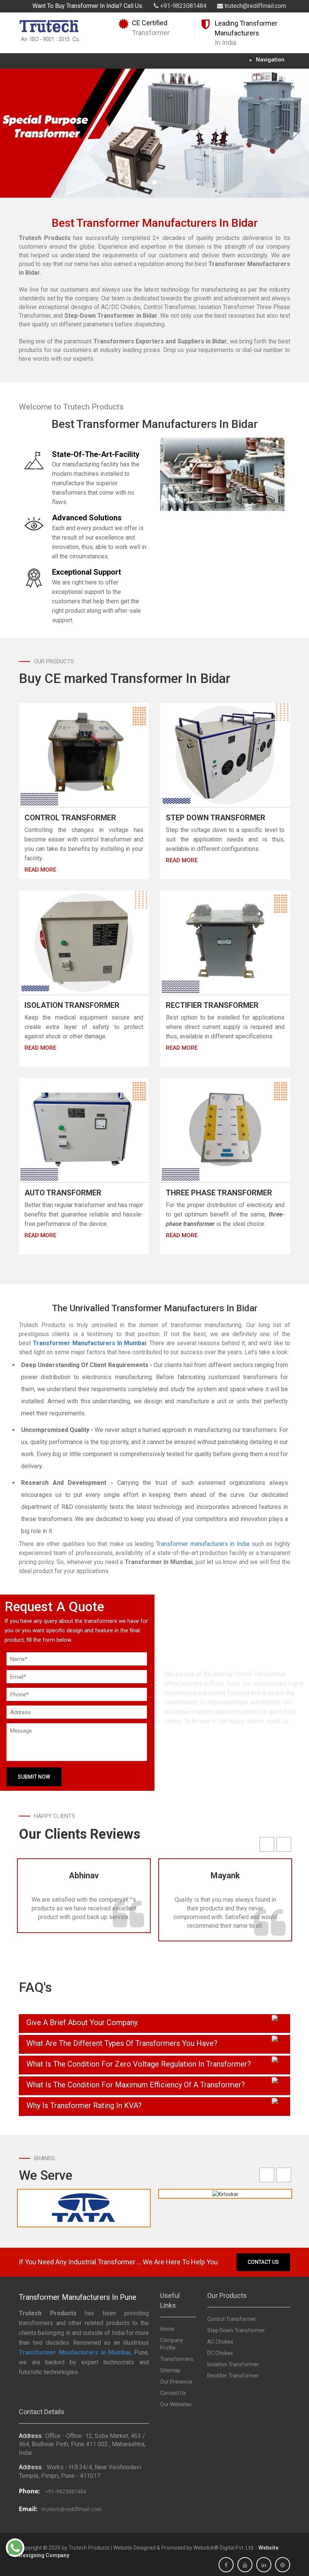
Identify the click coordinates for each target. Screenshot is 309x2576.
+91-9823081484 (183, 6)
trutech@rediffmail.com (255, 6)
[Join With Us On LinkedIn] (264, 2565)
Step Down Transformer (216, 818)
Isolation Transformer (72, 1005)
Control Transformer (70, 818)
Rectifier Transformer (212, 1005)
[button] (23, 133)
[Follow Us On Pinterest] (283, 2565)
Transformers (177, 2359)
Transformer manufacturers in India (203, 1544)
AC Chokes (220, 2342)
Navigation (267, 60)
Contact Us (263, 2262)
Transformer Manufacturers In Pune (78, 2297)
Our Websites (176, 2404)
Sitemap (170, 2370)
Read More (40, 870)
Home (167, 2329)
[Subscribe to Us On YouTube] (245, 2565)
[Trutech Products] (50, 30)
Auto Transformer (63, 1193)
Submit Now (34, 1777)
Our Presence (176, 2382)
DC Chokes (220, 2353)
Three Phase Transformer (219, 1193)
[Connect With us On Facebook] (226, 2565)
